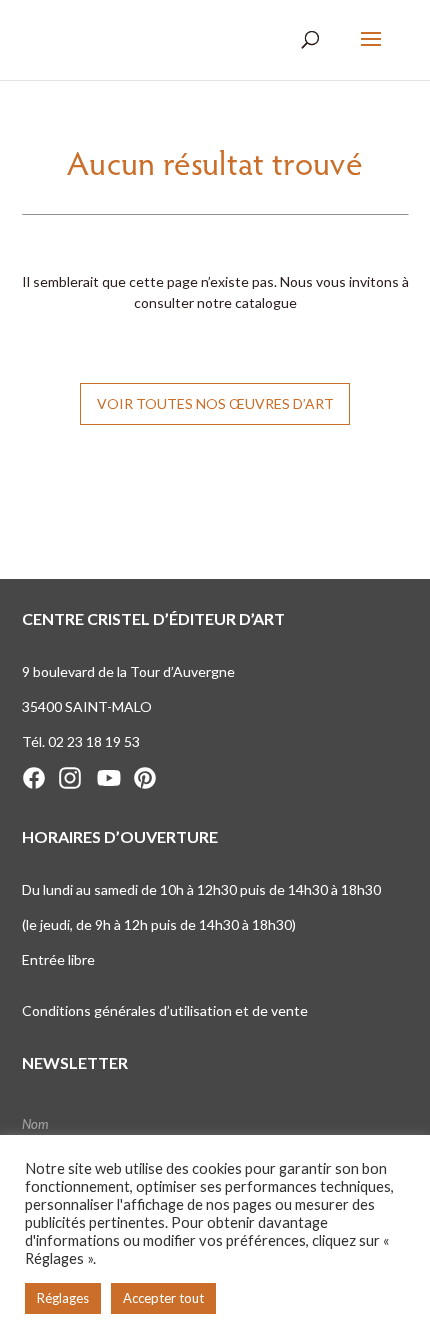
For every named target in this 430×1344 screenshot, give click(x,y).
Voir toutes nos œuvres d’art (215, 403)
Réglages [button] (63, 1298)
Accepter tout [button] (163, 1298)
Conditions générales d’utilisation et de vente (165, 1010)
